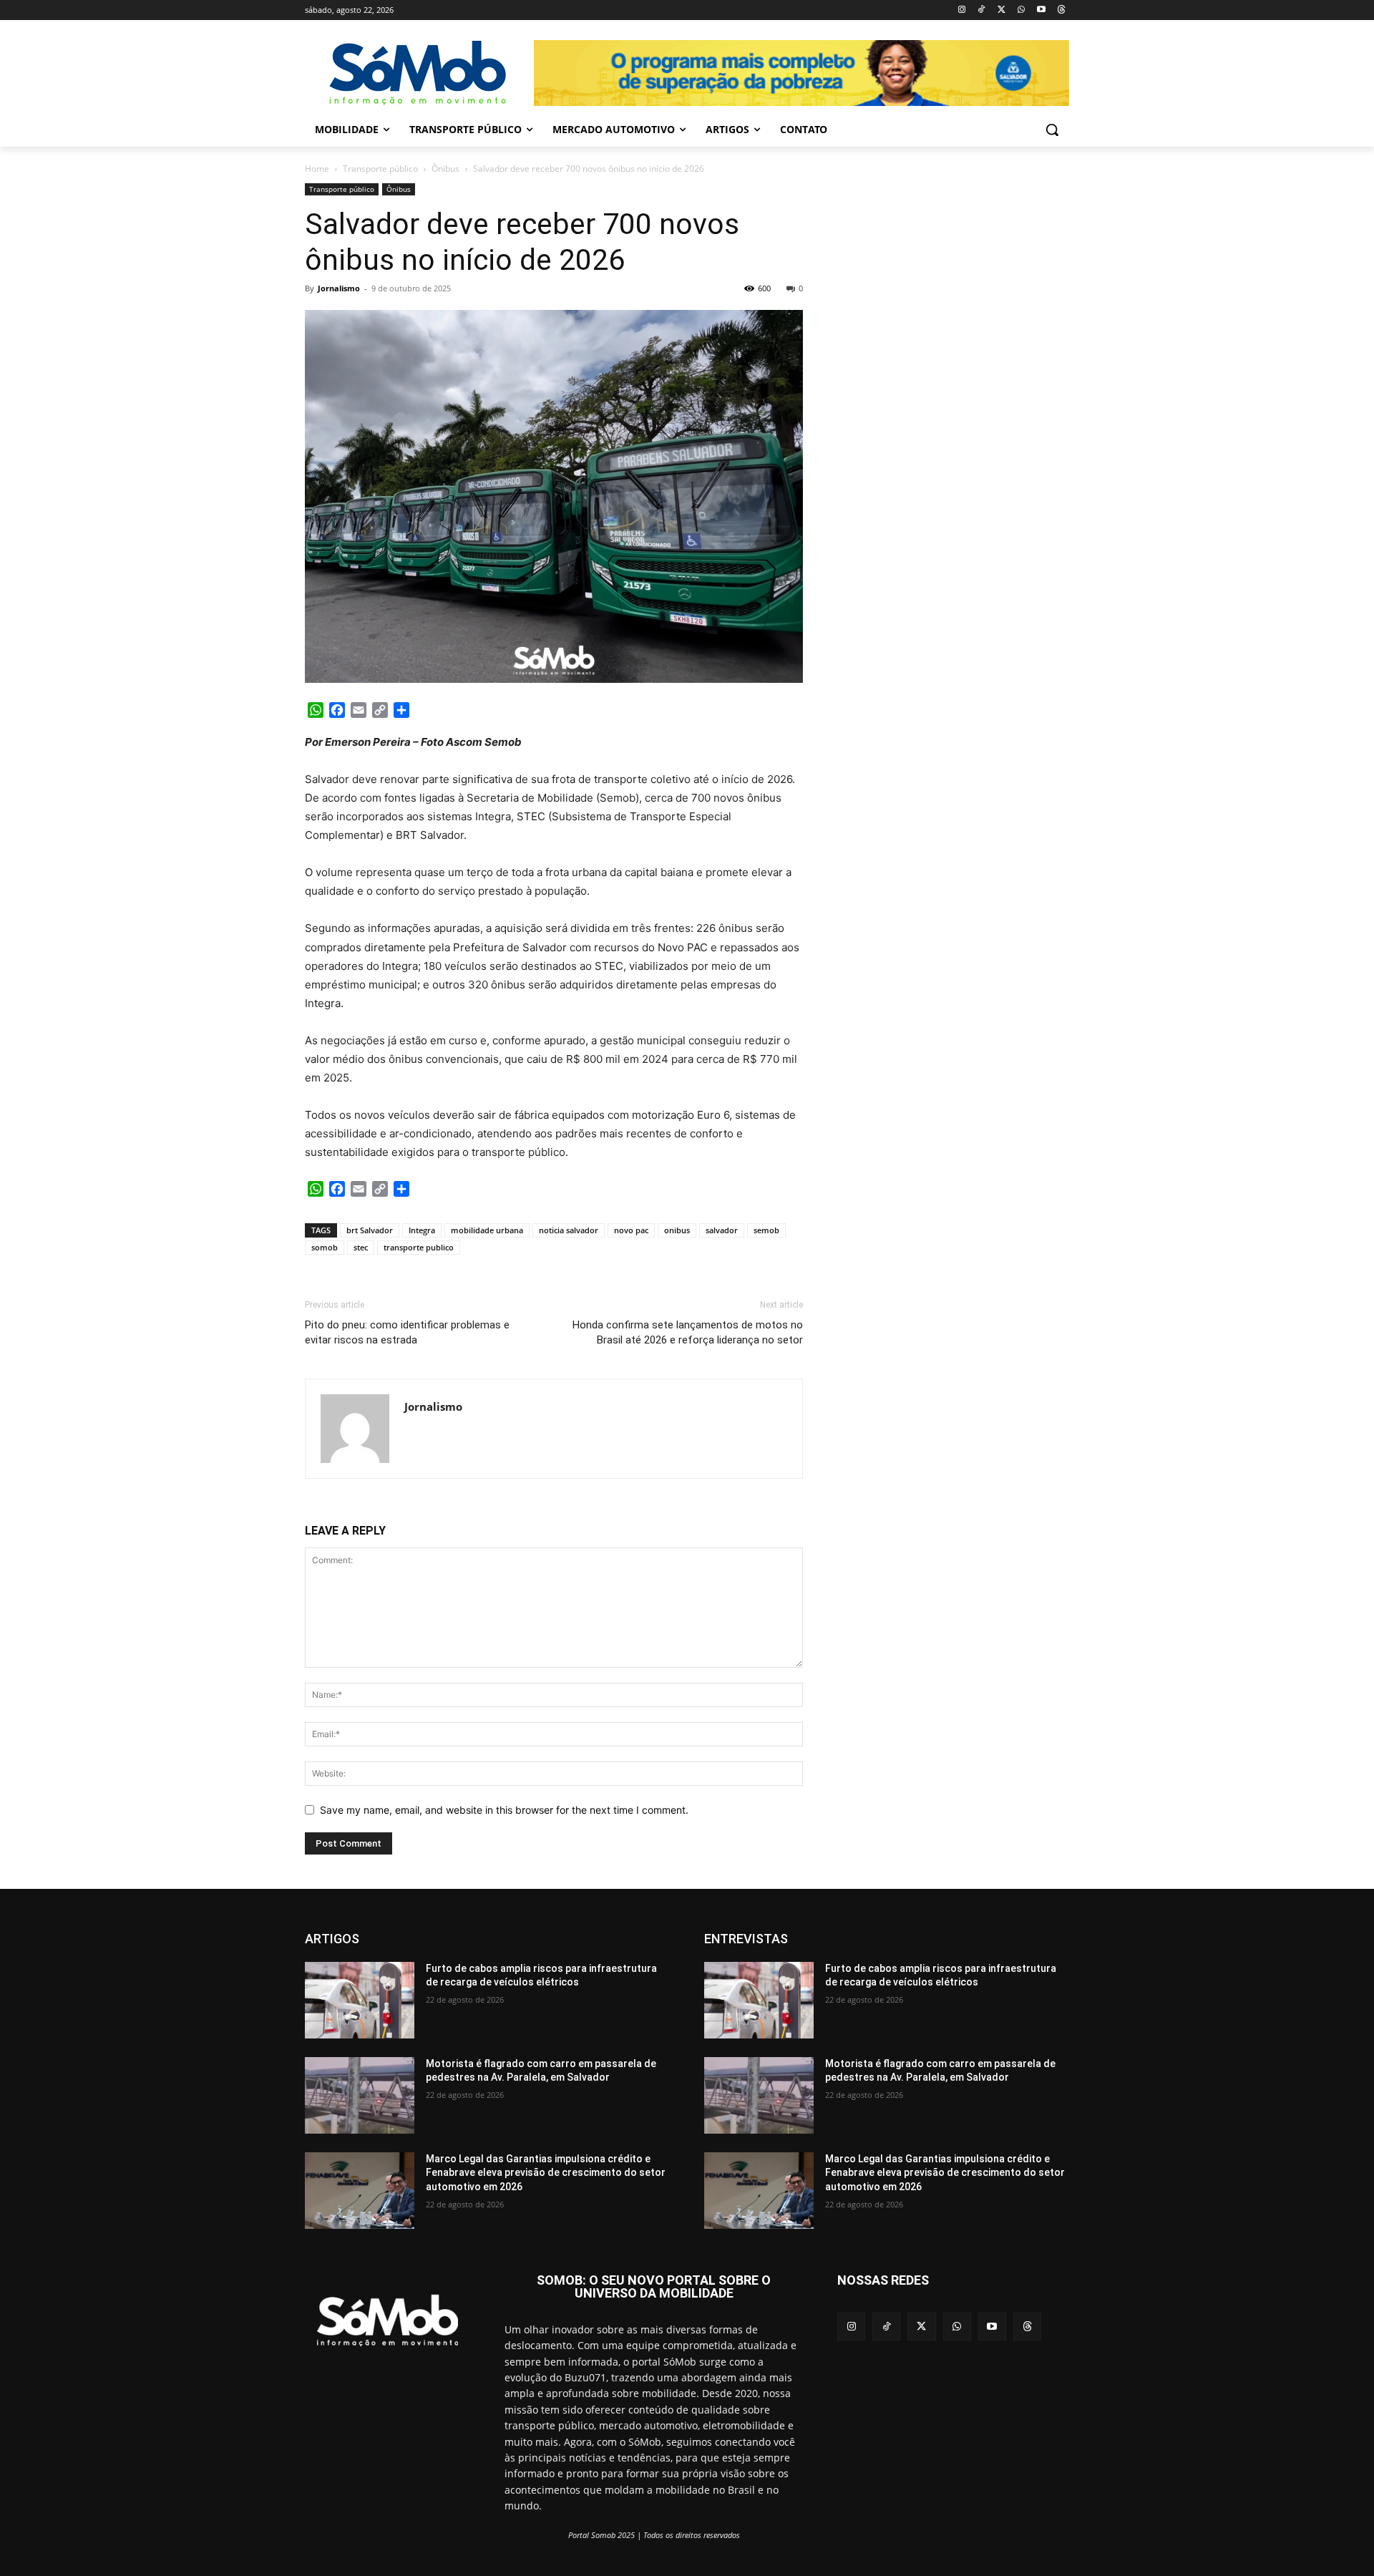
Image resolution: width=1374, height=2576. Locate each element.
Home (317, 169)
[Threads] (1061, 10)
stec (361, 1247)
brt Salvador (370, 1230)
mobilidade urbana (487, 1230)
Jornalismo (339, 288)
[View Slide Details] (801, 73)
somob (325, 1247)
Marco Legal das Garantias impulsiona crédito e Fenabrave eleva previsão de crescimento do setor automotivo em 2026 (546, 2173)
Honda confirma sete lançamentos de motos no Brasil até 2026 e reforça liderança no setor (688, 1332)
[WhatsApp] (1022, 10)
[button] (1052, 130)
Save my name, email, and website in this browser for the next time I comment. (504, 1810)
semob (766, 1230)
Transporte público (380, 169)
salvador (722, 1230)
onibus (677, 1230)
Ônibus (445, 169)
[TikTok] (981, 10)
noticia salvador (569, 1230)
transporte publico (419, 1247)
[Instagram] (961, 10)
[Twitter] (1002, 10)
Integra (422, 1230)
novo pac (631, 1230)
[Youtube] (1041, 10)
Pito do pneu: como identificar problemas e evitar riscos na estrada (407, 1332)
